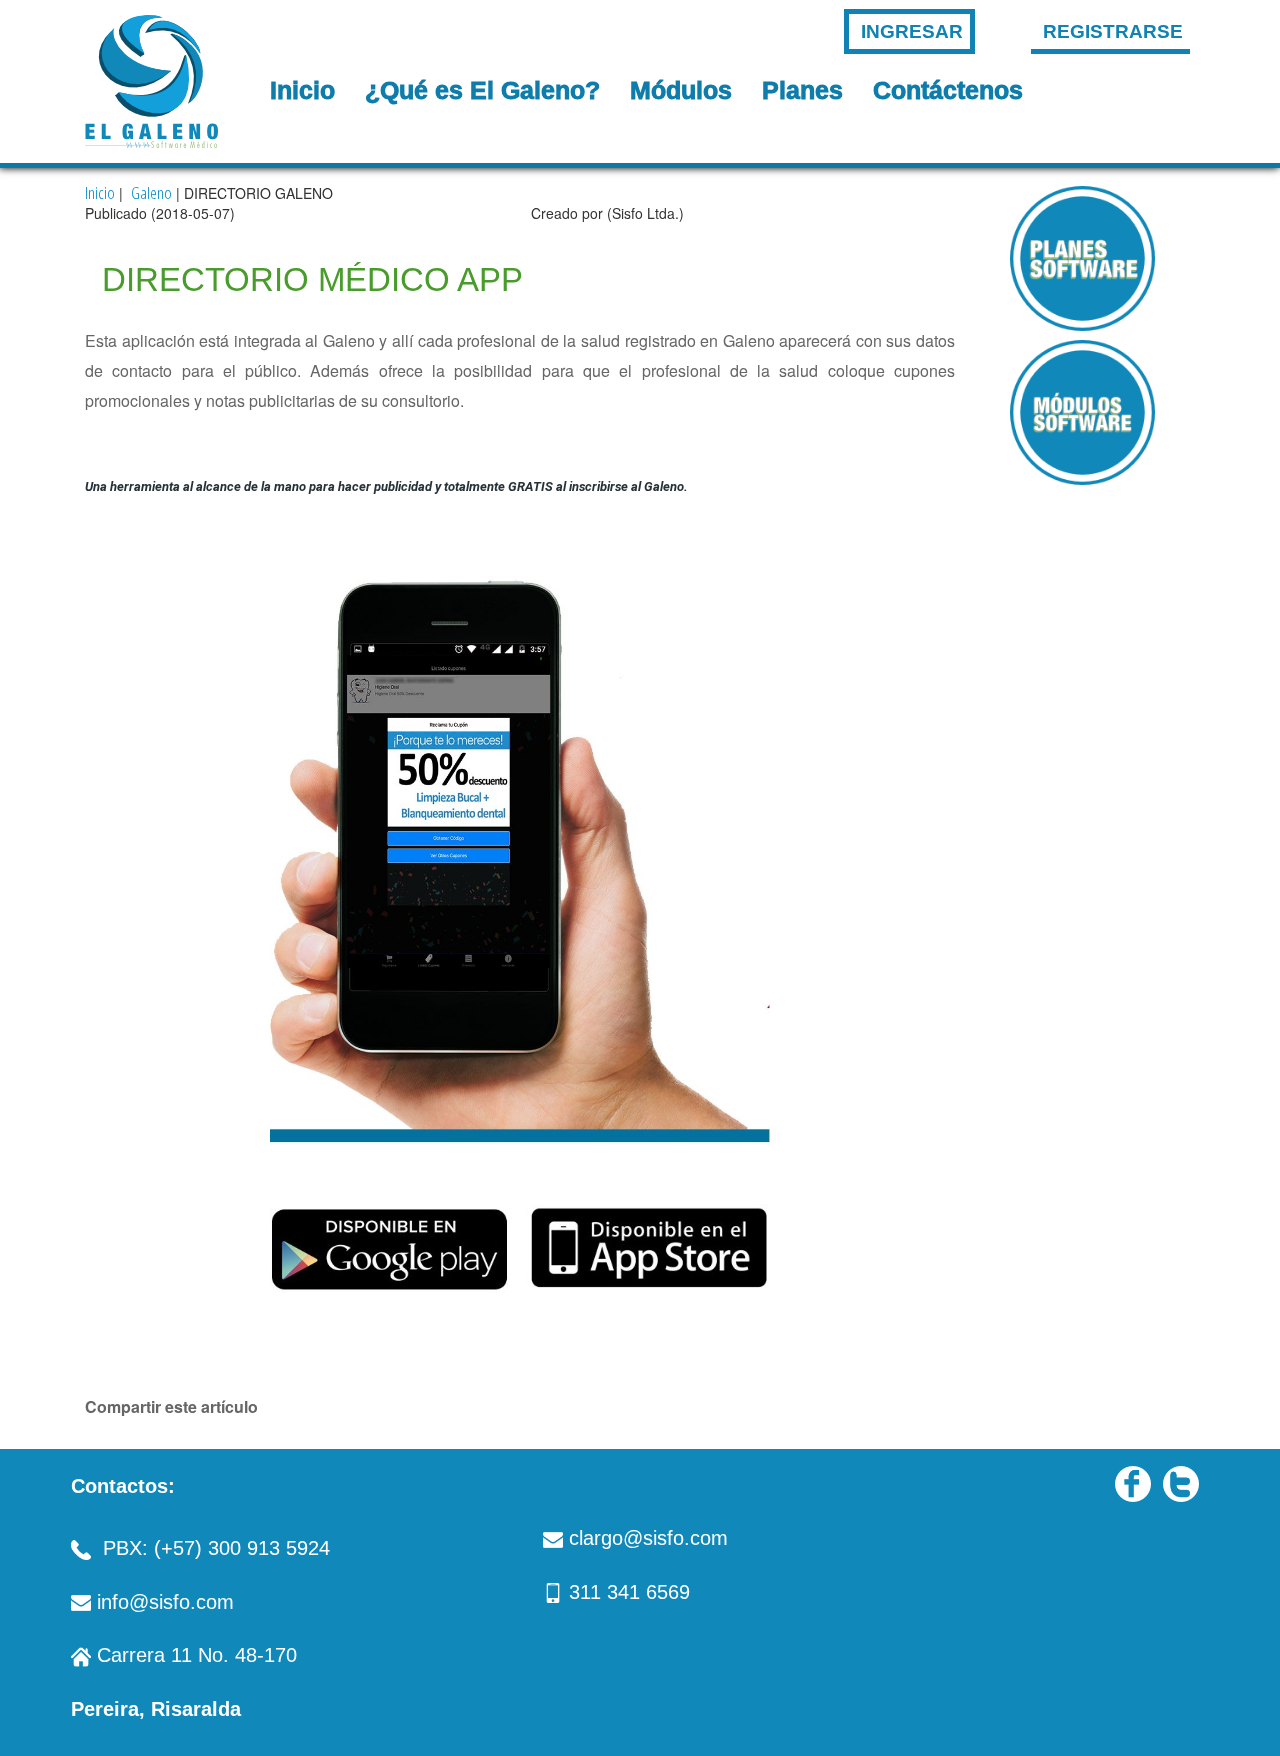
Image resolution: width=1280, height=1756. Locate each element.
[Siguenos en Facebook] (1133, 1482)
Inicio (302, 90)
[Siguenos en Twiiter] (1181, 1482)
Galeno (151, 192)
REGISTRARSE (1113, 31)
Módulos (681, 90)
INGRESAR (912, 31)
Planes (802, 90)
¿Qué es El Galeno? (482, 90)
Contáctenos (948, 90)
